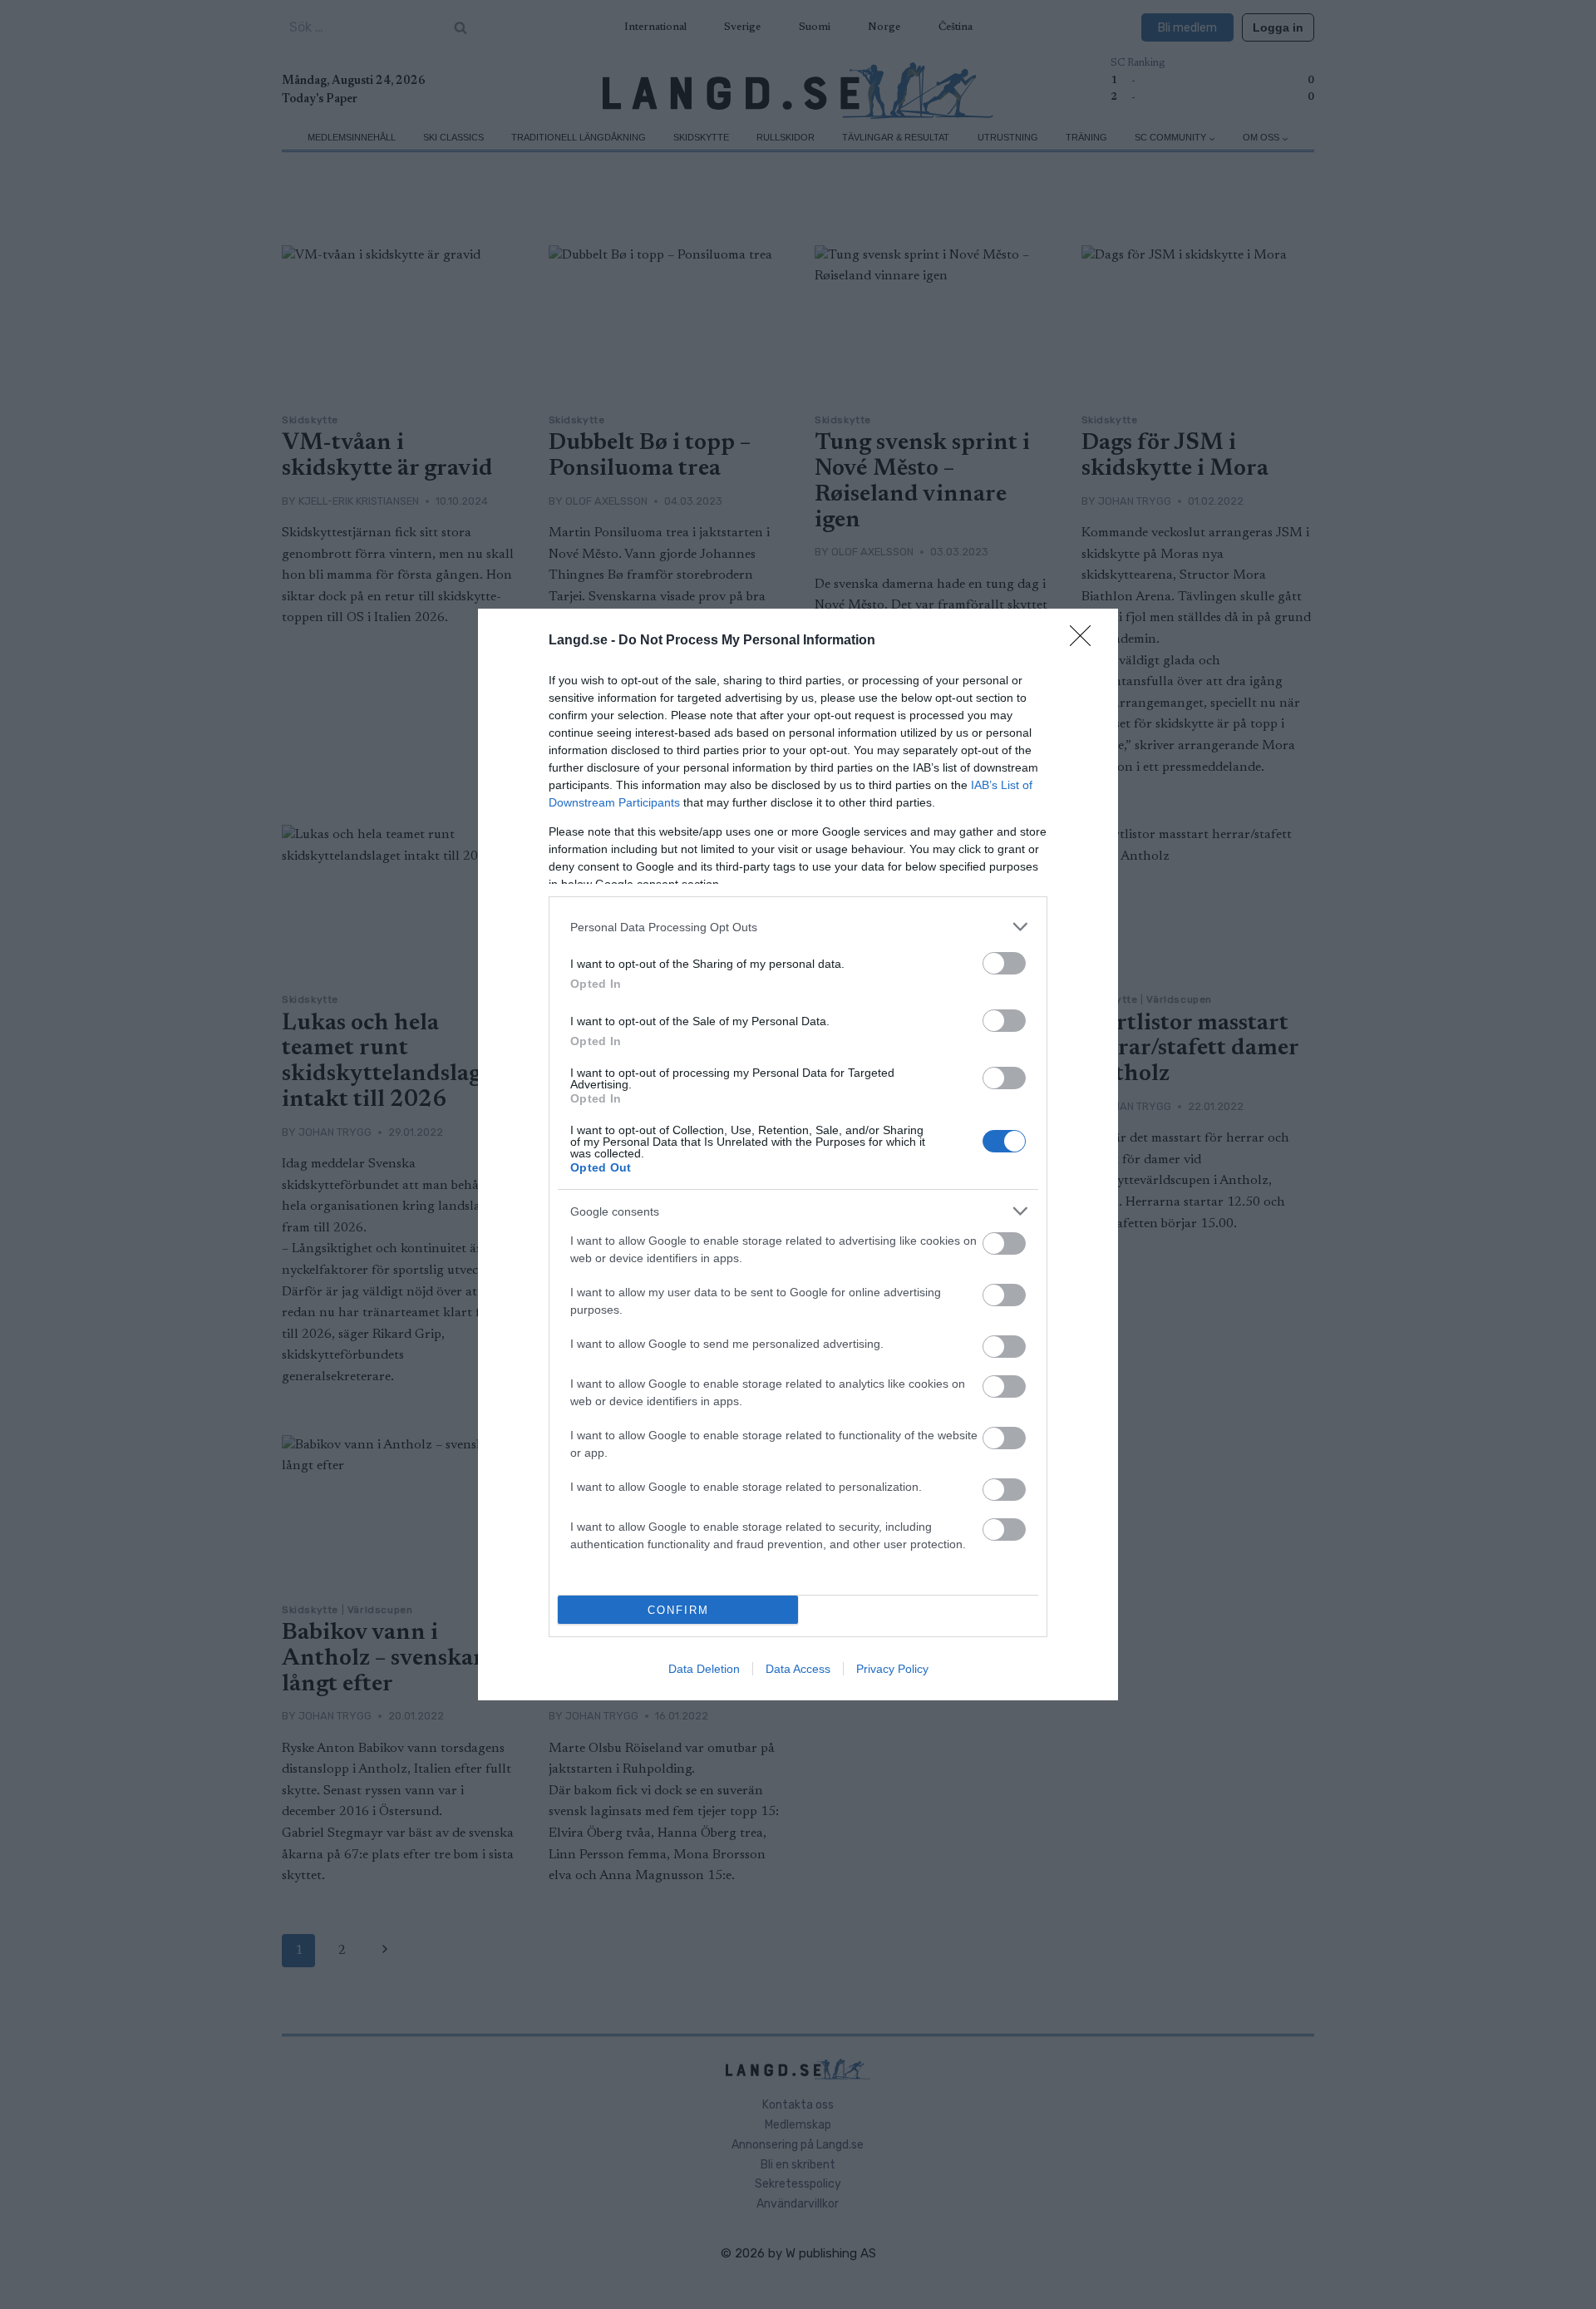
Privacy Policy (892, 1669)
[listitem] (798, 927)
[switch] (1004, 963)
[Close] (1086, 641)
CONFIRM (678, 1610)
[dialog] (798, 1154)
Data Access (798, 1669)
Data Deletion (704, 1669)
